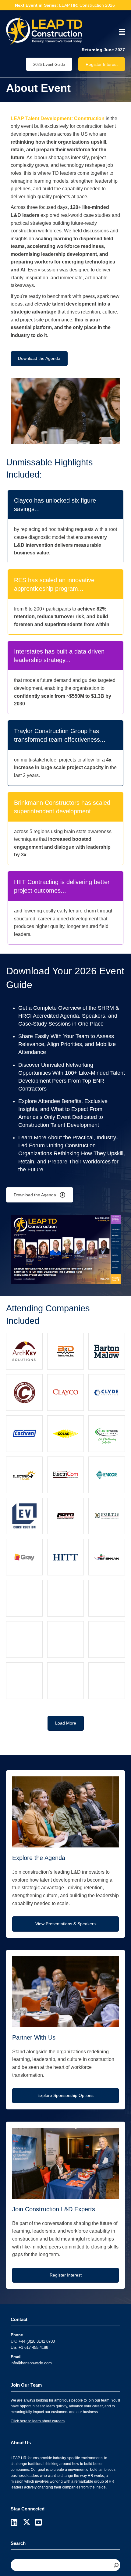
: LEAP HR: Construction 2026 (65, 5)
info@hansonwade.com (31, 2363)
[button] (66, 1723)
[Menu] (120, 32)
